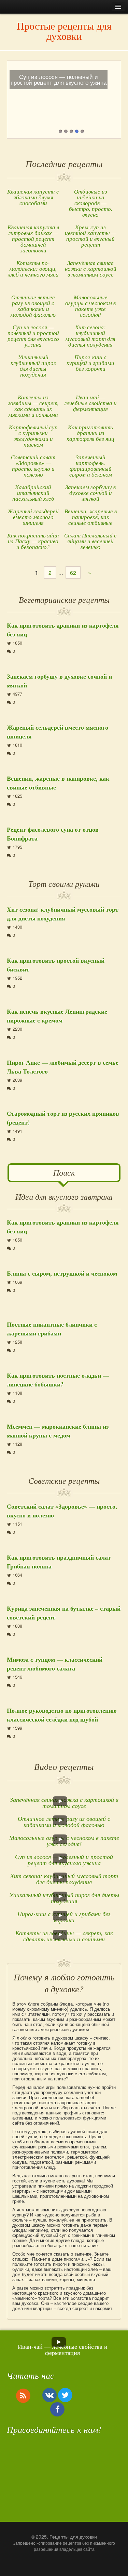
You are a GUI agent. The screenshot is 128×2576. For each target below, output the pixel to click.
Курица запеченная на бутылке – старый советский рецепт (64, 1613)
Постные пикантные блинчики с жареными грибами (52, 1329)
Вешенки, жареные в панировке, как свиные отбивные (91, 517)
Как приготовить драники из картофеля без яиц (90, 433)
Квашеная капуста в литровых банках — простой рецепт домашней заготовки (33, 239)
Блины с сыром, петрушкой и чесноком (62, 1273)
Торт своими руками (64, 883)
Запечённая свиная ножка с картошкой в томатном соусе (91, 269)
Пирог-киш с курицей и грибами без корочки (90, 363)
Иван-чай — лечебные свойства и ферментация (90, 403)
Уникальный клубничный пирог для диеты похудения (33, 366)
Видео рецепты (64, 1766)
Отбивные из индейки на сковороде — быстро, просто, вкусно (91, 203)
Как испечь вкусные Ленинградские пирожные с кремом (57, 1016)
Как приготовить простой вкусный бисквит (56, 965)
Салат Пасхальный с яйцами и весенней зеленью (90, 541)
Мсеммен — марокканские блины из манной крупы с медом (58, 1431)
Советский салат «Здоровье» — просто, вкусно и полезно (33, 466)
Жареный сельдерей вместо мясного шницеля (33, 517)
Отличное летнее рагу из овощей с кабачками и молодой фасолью (33, 306)
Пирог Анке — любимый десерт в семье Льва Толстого (63, 1067)
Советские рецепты (64, 1480)
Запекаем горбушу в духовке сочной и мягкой (90, 493)
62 (73, 573)
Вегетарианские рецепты (64, 599)
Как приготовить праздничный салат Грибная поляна (59, 1562)
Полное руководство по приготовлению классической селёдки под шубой (62, 1715)
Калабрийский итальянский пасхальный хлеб (33, 493)
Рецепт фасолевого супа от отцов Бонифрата (53, 834)
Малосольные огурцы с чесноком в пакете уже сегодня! (90, 306)
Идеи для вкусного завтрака (64, 1196)
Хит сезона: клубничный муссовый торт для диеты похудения (90, 336)
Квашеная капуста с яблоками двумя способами (33, 197)
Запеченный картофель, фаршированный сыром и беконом (91, 466)
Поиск (64, 1172)
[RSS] (23, 2395)
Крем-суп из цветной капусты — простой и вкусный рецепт (91, 236)
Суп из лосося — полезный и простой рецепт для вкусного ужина (33, 336)
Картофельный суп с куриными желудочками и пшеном (33, 436)
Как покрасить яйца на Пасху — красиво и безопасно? (33, 541)
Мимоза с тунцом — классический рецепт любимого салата (55, 1664)
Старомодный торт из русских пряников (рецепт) (63, 1118)
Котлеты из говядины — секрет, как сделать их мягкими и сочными (33, 406)
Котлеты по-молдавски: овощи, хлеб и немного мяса (33, 269)
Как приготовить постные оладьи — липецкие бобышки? (58, 1380)
